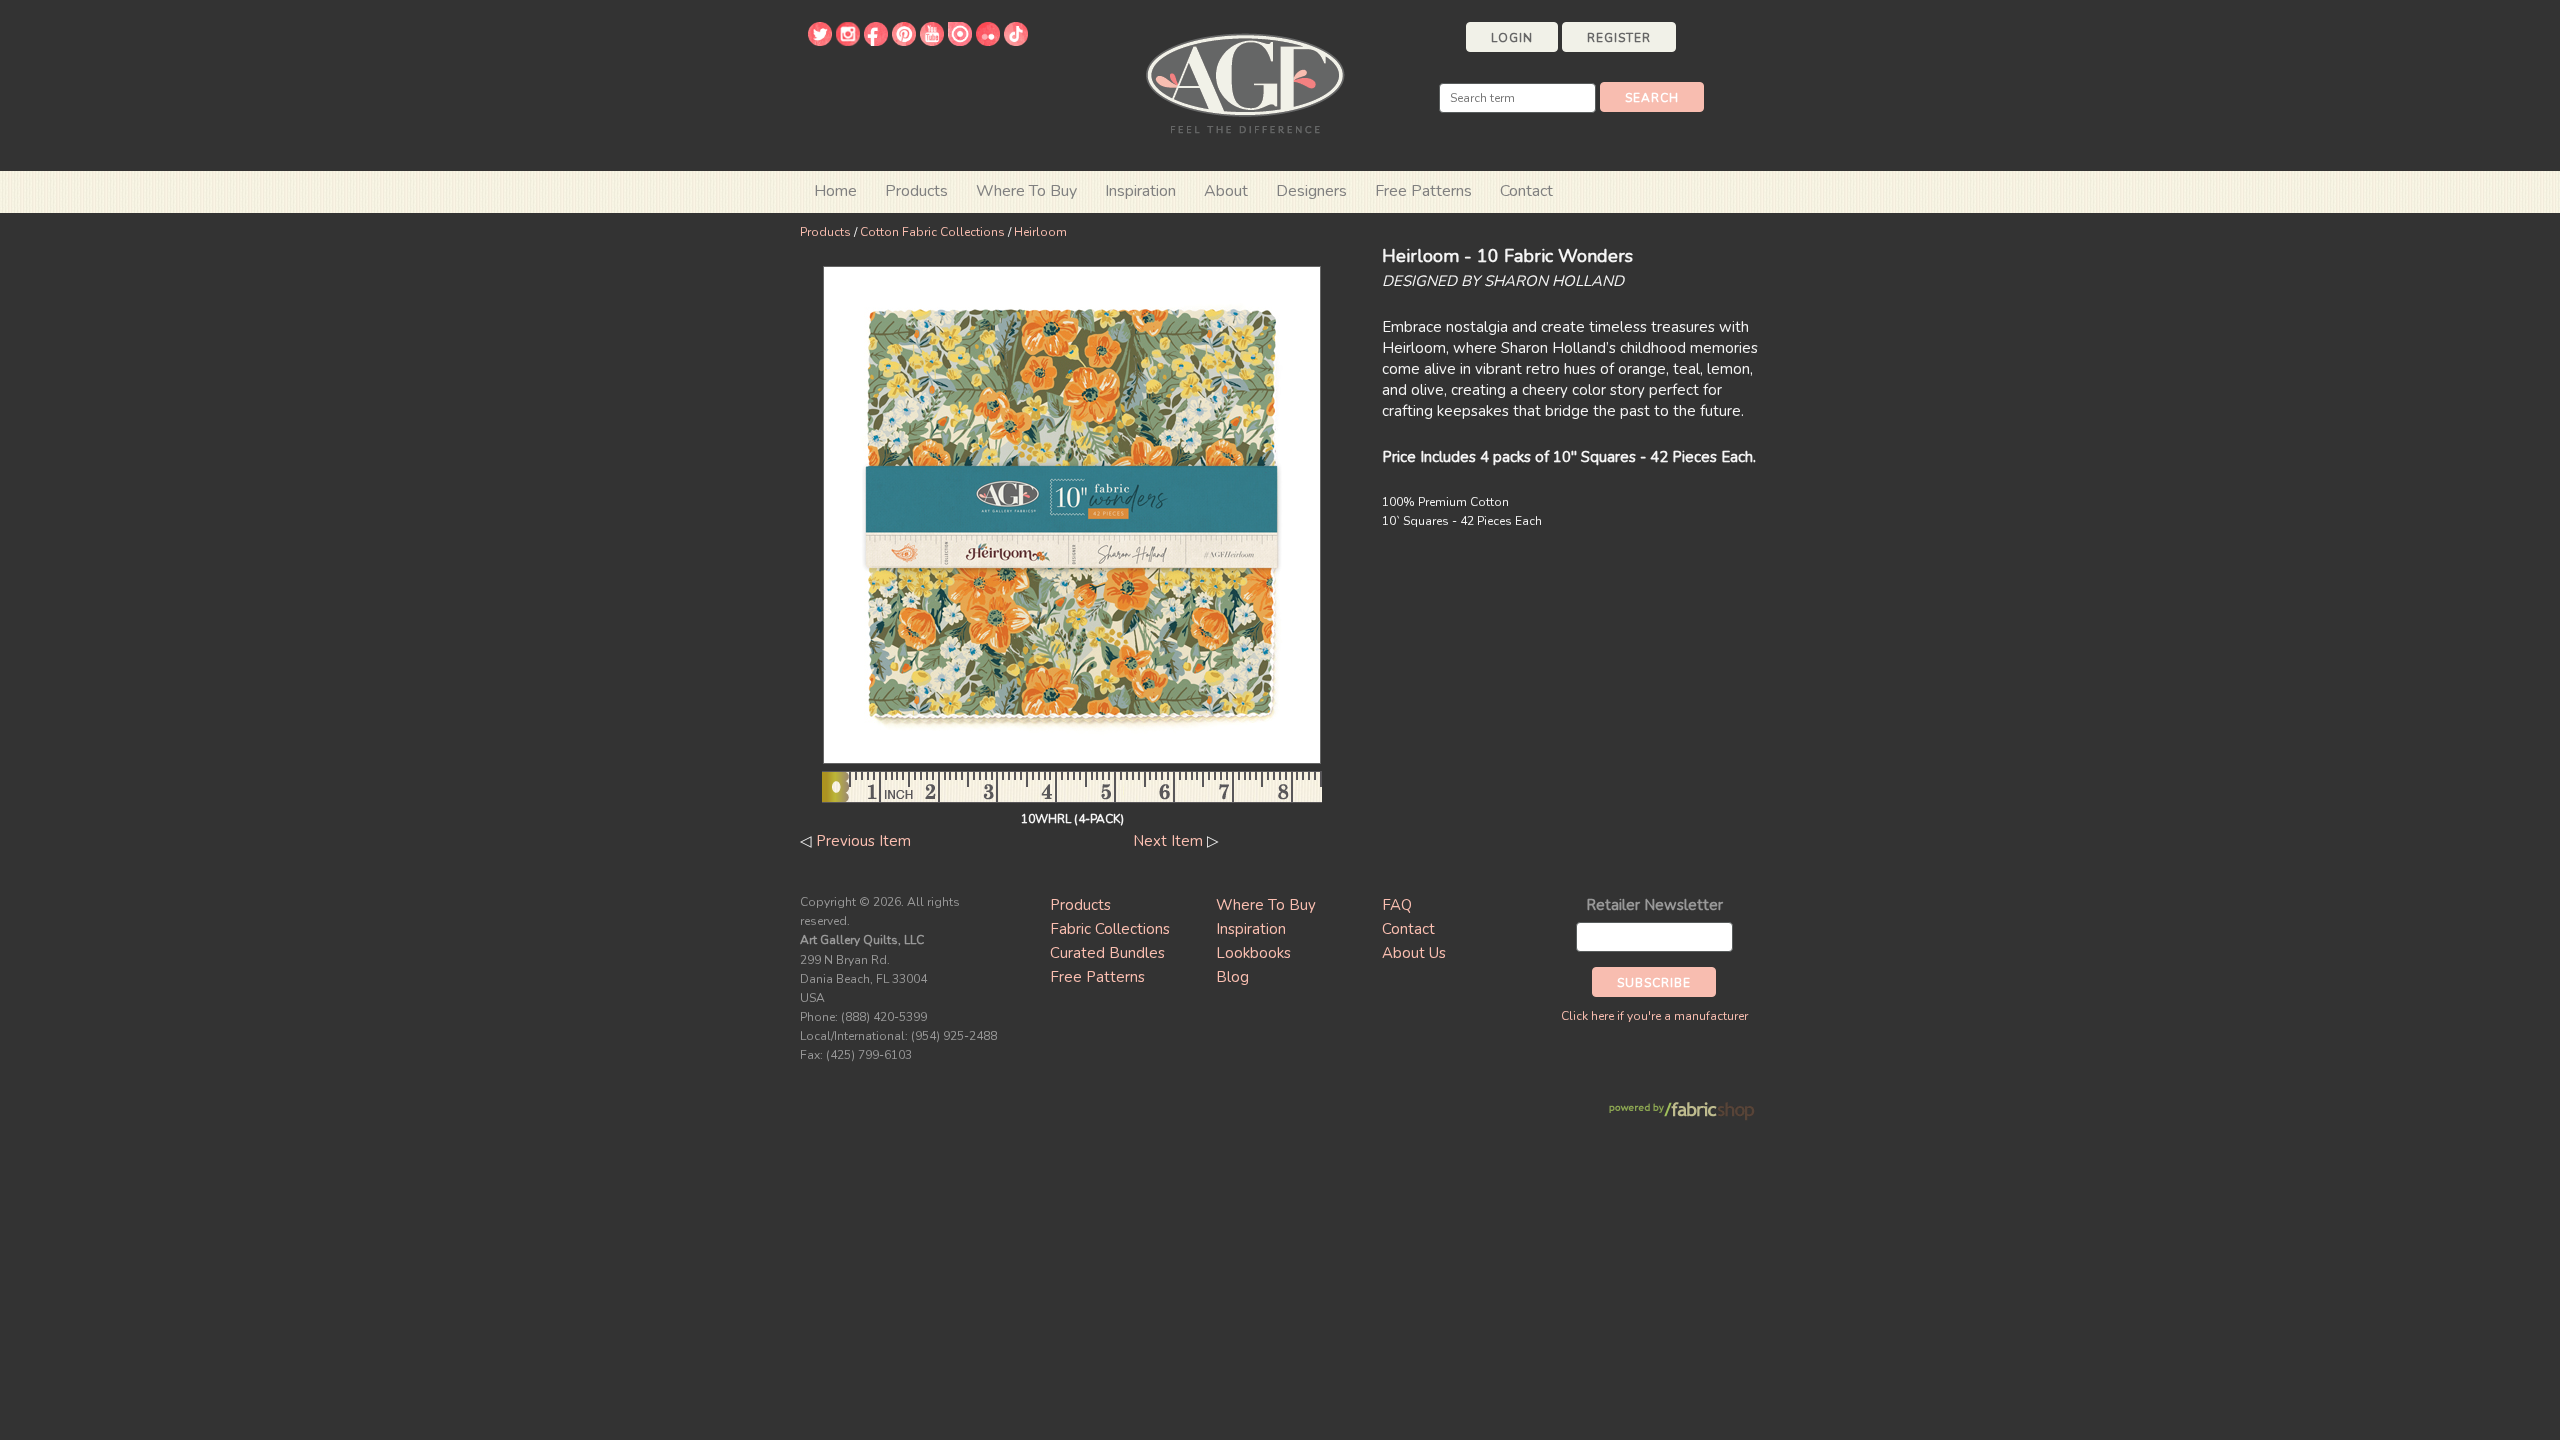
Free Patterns (1423, 191)
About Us (1414, 953)
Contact (1526, 191)
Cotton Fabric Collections (932, 232)
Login (1512, 38)
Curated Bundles (1107, 953)
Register (1619, 38)
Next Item (1168, 841)
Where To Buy (1266, 905)
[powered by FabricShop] (1681, 1111)
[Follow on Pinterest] (904, 41)
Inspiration (1140, 191)
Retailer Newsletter (1654, 905)
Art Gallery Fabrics (1245, 81)
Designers (1311, 191)
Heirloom (1040, 232)
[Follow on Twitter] (820, 41)
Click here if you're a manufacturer (1654, 1016)
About (1226, 191)
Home (835, 191)
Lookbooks (1253, 953)
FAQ (1397, 905)
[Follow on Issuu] (960, 41)
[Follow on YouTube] (932, 41)
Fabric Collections (1110, 929)
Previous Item (863, 841)
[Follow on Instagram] (848, 41)
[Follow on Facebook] (876, 41)
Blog (1232, 977)
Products (825, 232)
